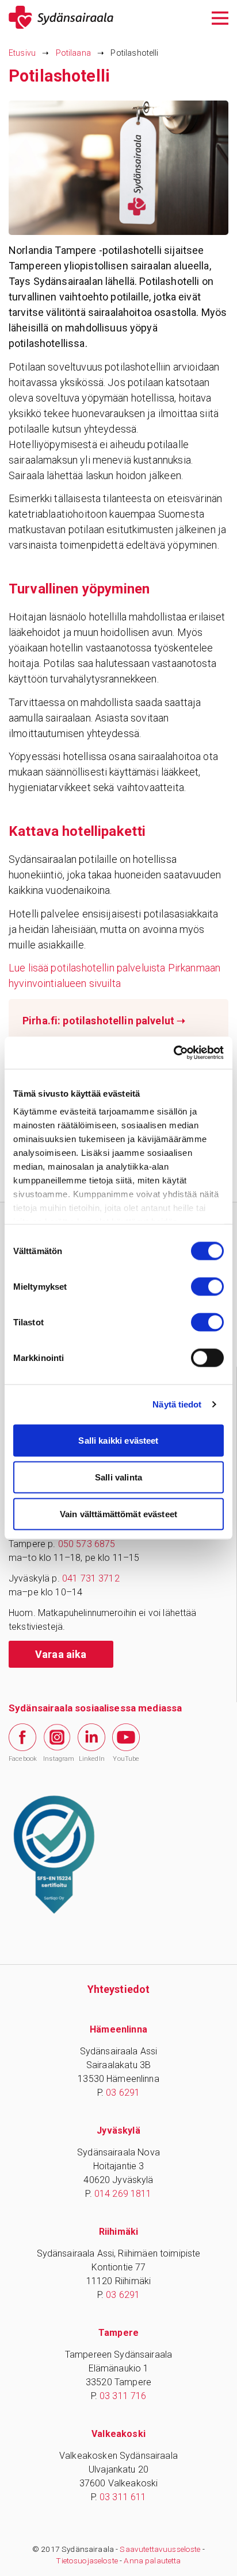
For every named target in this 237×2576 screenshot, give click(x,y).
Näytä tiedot (177, 1404)
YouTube (126, 1759)
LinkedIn (92, 1759)
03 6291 (123, 2093)
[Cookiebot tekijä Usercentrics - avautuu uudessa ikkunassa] (173, 1053)
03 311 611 (123, 2497)
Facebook (22, 1759)
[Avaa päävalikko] (220, 17)
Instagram (57, 1759)
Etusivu (22, 53)
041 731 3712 (91, 1578)
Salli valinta (118, 1477)
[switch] (207, 1286)
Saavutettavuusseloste (160, 2549)
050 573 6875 (87, 1544)
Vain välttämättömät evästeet (118, 1513)
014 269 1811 (123, 2194)
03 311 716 (123, 2396)
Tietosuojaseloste (87, 2560)
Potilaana (73, 53)
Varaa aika (61, 1654)
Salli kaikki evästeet (118, 1440)
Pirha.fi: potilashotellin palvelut (104, 1021)
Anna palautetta (152, 2560)
